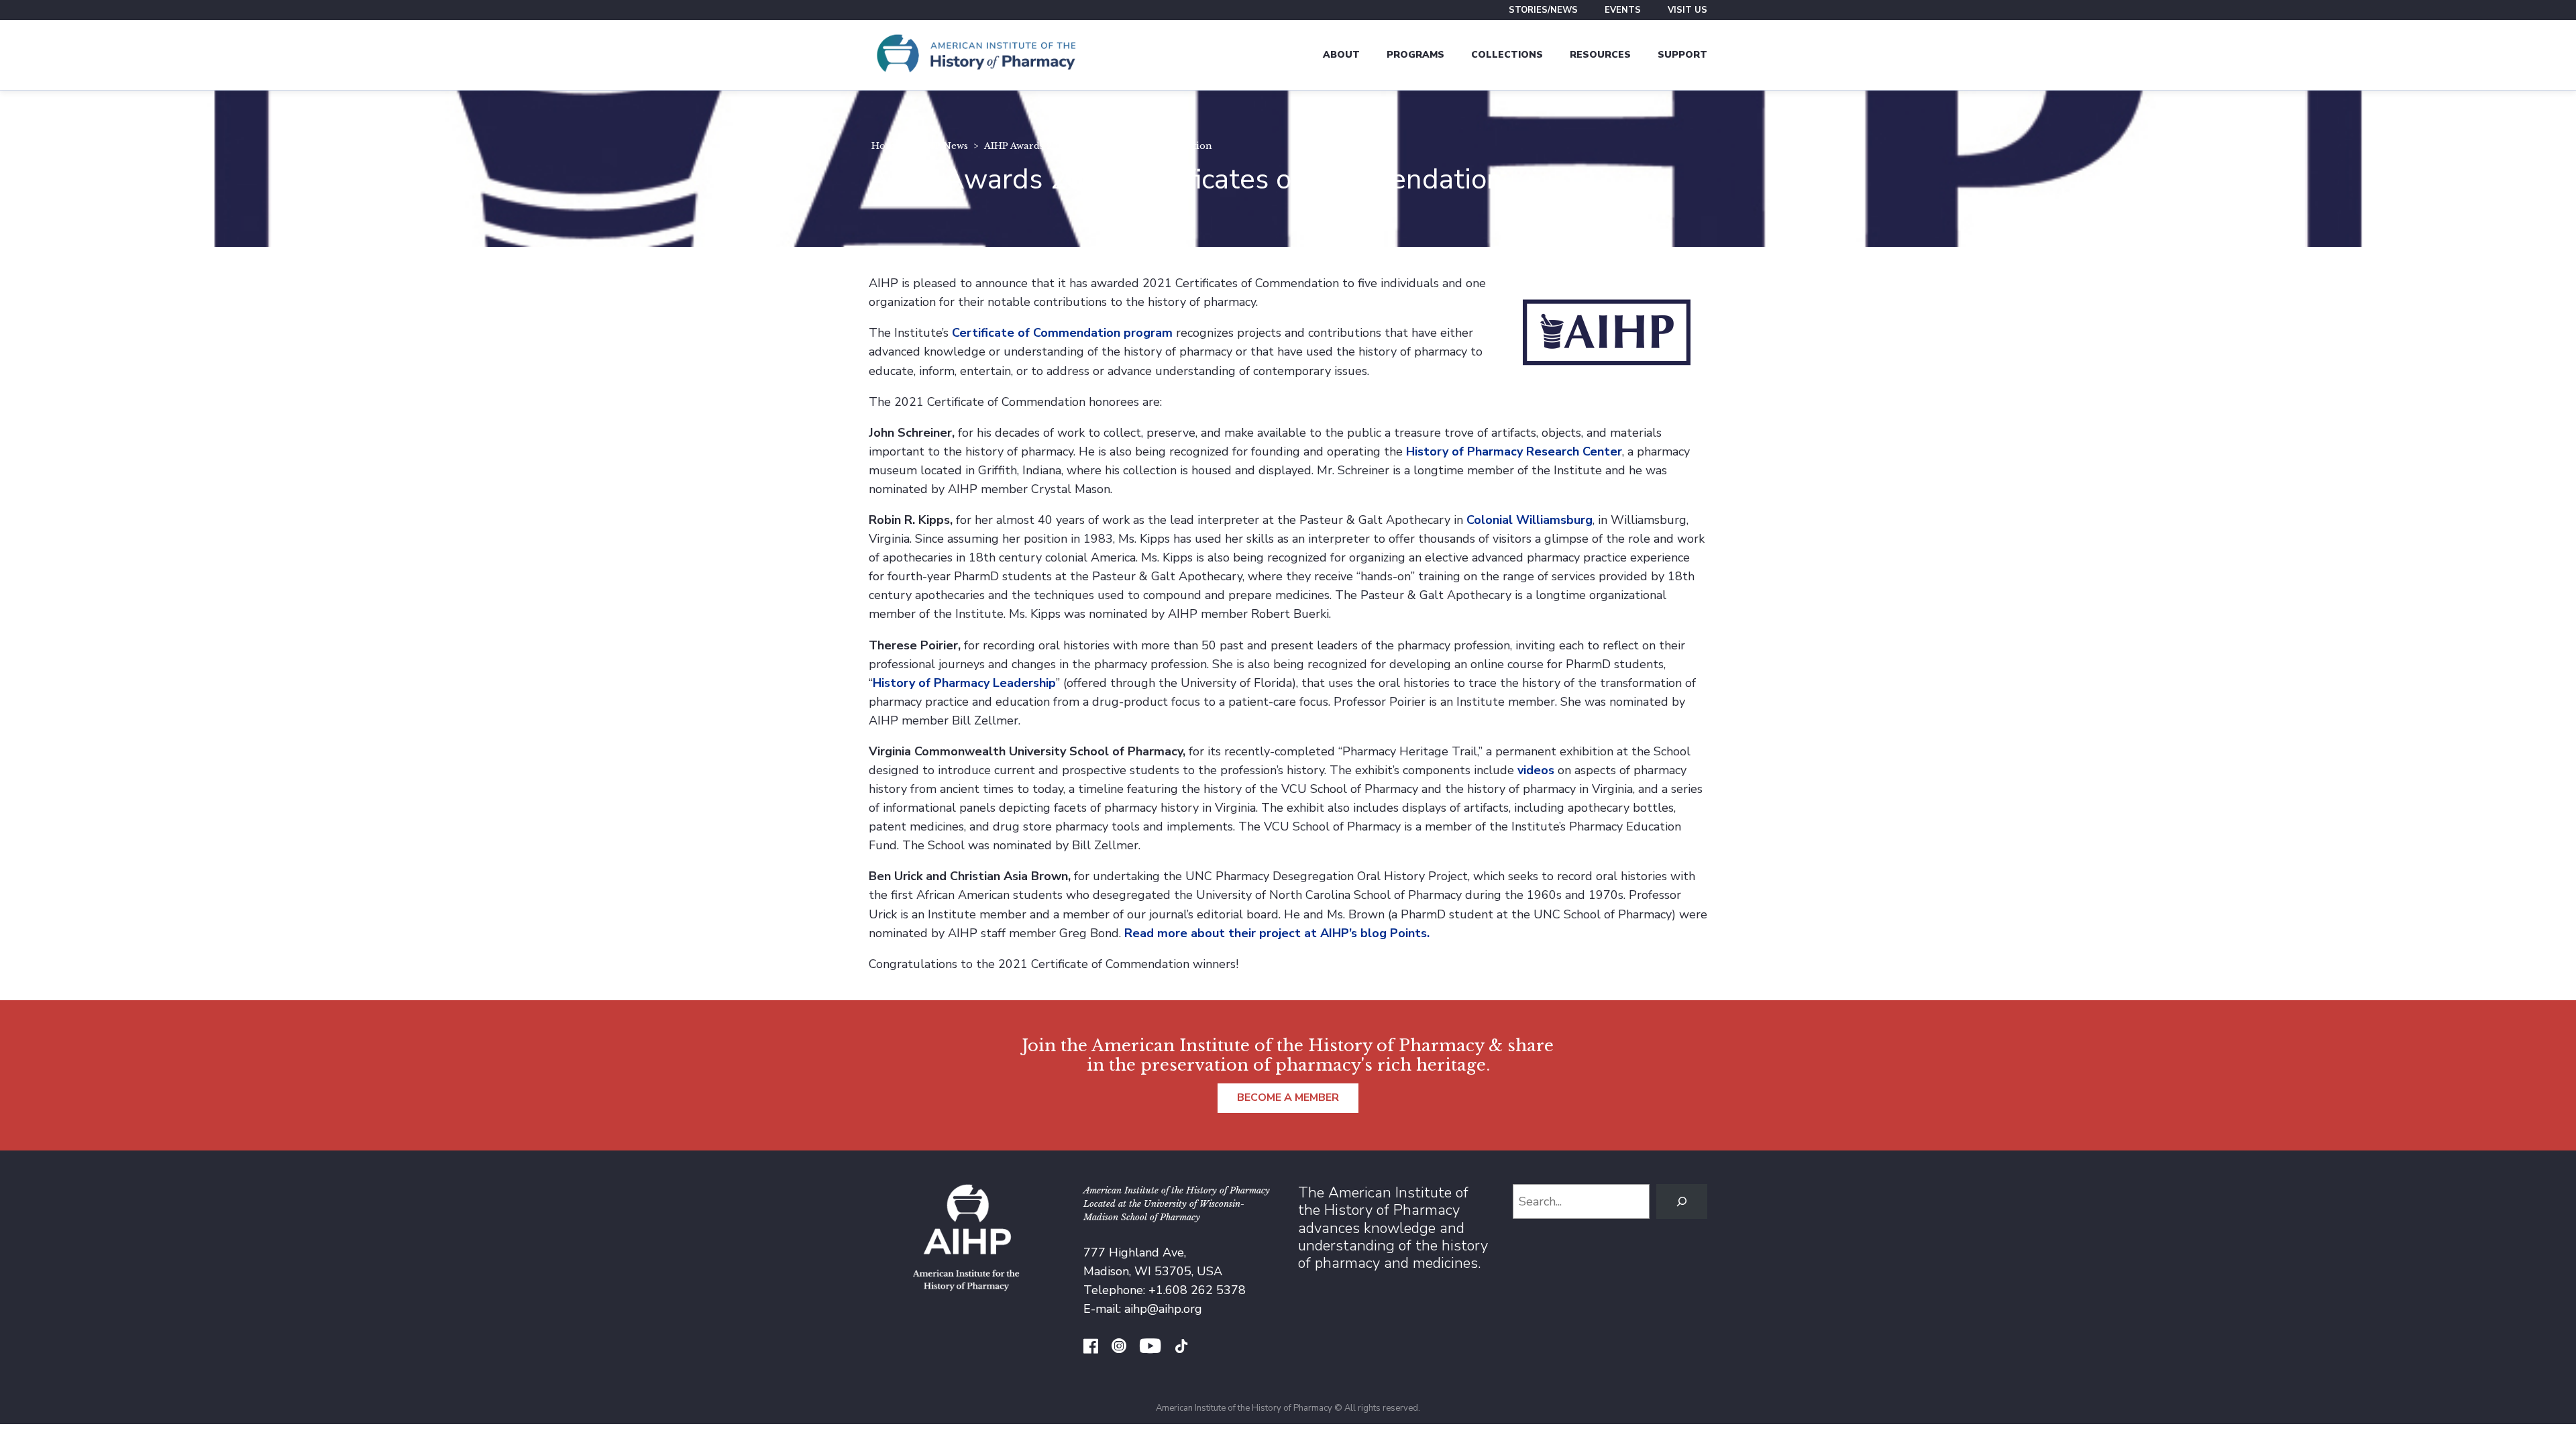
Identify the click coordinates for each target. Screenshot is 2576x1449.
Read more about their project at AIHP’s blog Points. (1277, 933)
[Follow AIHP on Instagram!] (1119, 1348)
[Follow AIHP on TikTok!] (1181, 1348)
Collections (1507, 55)
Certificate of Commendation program (1062, 333)
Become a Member (1288, 1097)
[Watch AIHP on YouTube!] (1150, 1348)
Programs (1415, 55)
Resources (1600, 55)
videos (1536, 770)
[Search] (1682, 1201)
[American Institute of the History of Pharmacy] (976, 55)
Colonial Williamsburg (1529, 520)
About (1341, 55)
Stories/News (1543, 10)
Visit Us (1687, 10)
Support (1682, 55)
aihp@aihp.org (1163, 1309)
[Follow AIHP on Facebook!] (1091, 1348)
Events (1623, 10)
